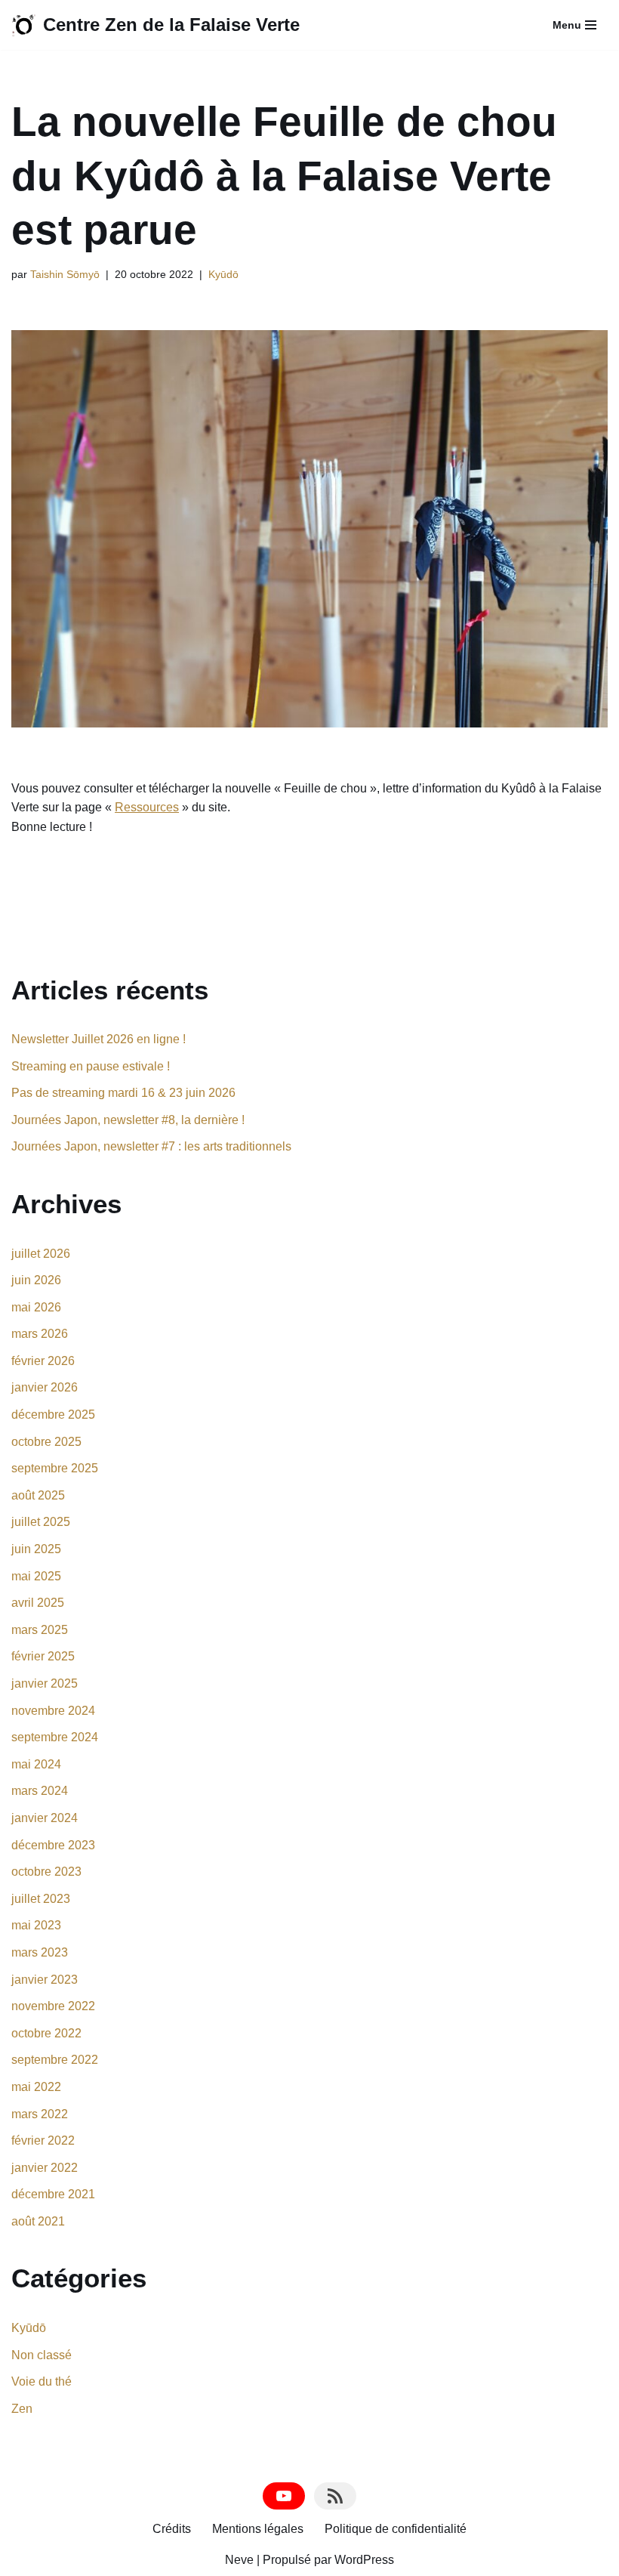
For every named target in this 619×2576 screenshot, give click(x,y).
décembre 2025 (53, 1415)
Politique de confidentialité (396, 2529)
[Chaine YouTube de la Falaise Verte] (284, 2496)
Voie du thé (42, 2381)
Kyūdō (223, 274)
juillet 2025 (41, 1522)
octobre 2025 (46, 1442)
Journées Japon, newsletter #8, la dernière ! (128, 1120)
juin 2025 (36, 1549)
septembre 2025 (55, 1468)
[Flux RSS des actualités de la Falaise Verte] (335, 2496)
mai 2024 (36, 1764)
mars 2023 (40, 1952)
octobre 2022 (46, 2033)
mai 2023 (36, 1925)
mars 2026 (40, 1334)
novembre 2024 (53, 1711)
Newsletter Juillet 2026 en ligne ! (99, 1039)
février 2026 (43, 1361)
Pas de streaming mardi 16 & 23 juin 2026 (123, 1093)
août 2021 (38, 2221)
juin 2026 (36, 1280)
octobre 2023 (46, 1872)
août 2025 (38, 1495)
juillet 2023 (41, 1899)
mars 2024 (40, 1791)
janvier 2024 (45, 1818)
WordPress (364, 2560)
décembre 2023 (53, 1845)
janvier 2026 (45, 1387)
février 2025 (43, 1656)
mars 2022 (40, 2114)
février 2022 (43, 2140)
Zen (22, 2409)
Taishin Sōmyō (65, 274)
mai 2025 (36, 1576)
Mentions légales (258, 2529)
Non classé (42, 2355)
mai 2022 (36, 2087)
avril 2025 (38, 1603)
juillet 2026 (41, 1254)
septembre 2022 (55, 2060)
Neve (239, 2560)
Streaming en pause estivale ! (91, 1066)
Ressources (147, 807)
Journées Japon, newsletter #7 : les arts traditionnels (151, 1146)
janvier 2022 (45, 2168)
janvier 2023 (45, 1980)
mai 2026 (36, 1307)
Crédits (172, 2529)
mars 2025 (40, 1630)
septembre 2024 (55, 1737)
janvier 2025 (45, 1683)
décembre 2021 (53, 2194)
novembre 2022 (53, 2006)
